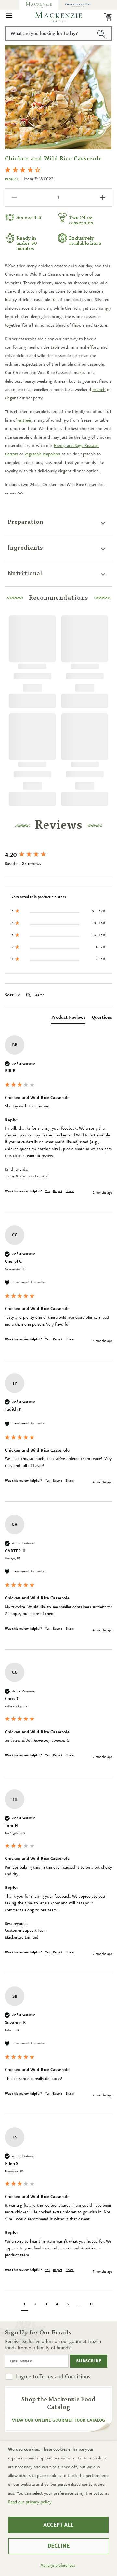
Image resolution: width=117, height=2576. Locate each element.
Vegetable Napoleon (42, 454)
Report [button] (58, 1191)
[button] (9, 17)
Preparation (25, 522)
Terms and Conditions (65, 2377)
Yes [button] (47, 1191)
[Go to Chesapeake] (78, 5)
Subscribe (89, 2361)
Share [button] (70, 1191)
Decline (59, 2546)
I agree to (53, 2377)
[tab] (68, 1019)
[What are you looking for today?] (102, 34)
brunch (99, 390)
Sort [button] (10, 995)
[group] (58, 856)
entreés (25, 420)
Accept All (58, 2525)
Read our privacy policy (30, 2502)
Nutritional (25, 574)
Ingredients (25, 548)
